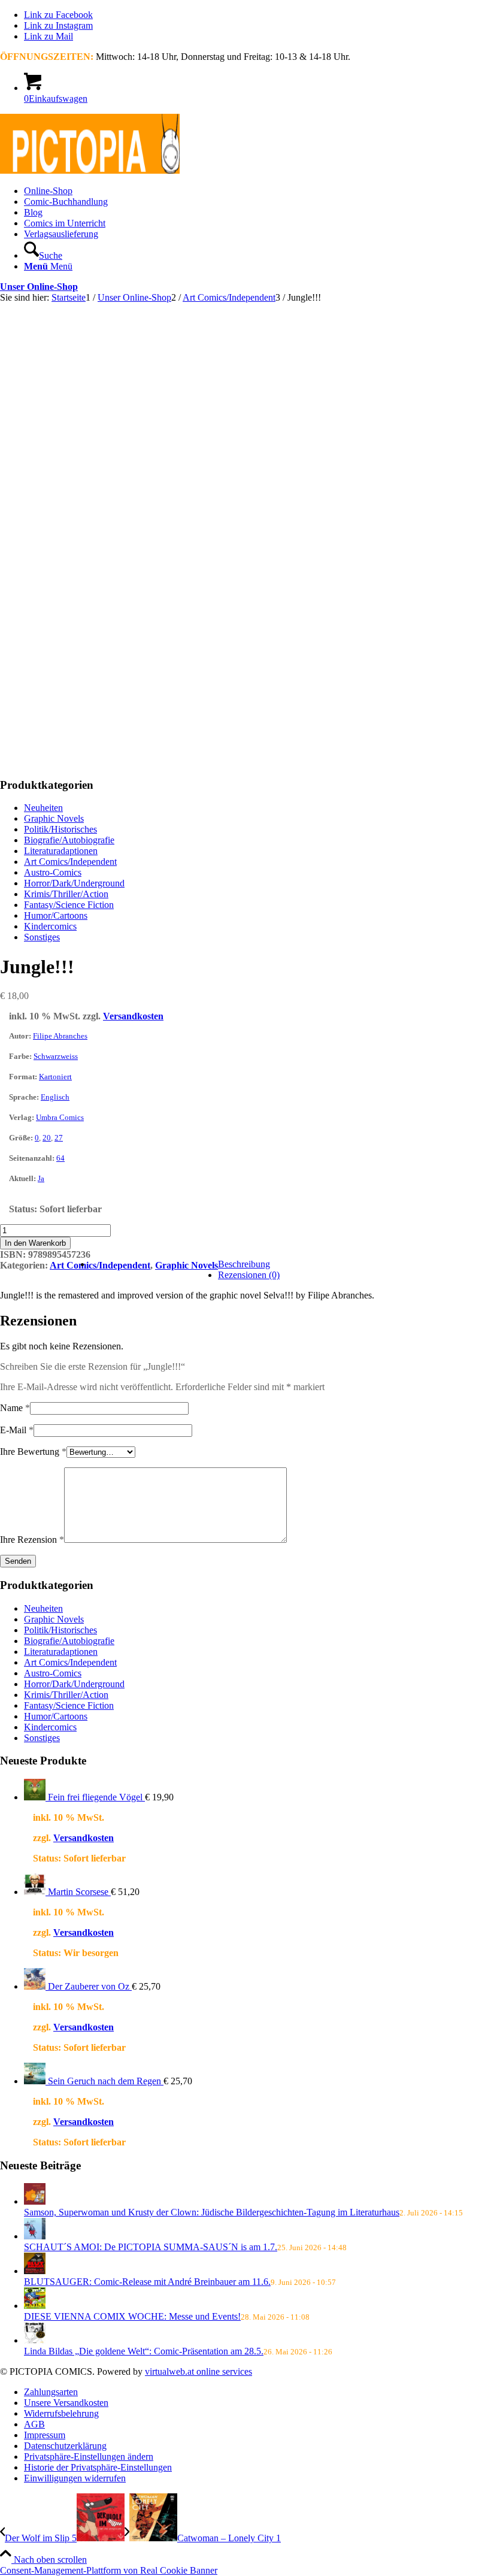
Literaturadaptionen (61, 851)
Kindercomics (50, 926)
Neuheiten (43, 808)
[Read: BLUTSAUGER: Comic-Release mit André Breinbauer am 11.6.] (35, 2271)
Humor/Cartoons (56, 915)
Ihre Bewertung (33, 1452)
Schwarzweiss (56, 1056)
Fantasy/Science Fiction (69, 905)
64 (60, 1158)
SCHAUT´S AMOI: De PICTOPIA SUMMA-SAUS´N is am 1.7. (151, 2247)
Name (15, 1408)
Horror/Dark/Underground (74, 883)
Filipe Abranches (60, 1036)
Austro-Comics (53, 872)
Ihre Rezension (32, 1540)
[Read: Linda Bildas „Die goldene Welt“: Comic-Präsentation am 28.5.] (35, 2340)
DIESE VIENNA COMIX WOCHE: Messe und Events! (132, 2316)
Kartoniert (55, 1077)
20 (47, 1138)
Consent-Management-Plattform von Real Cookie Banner (109, 2570)
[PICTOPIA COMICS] (90, 170)
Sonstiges (42, 937)
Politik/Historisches (60, 829)
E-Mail (17, 1430)
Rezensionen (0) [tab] (249, 1275)
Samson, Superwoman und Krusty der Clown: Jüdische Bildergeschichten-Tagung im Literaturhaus (212, 2212)
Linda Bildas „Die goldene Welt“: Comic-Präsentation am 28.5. (144, 2351)
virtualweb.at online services (198, 2371)
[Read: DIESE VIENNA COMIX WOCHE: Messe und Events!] (35, 2306)
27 (59, 1138)
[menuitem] (257, 191)
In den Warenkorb (35, 1243)
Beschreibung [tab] (244, 1264)
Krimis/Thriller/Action (66, 894)
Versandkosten (133, 1016)
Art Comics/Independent (70, 862)
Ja (41, 1178)
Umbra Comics (60, 1117)
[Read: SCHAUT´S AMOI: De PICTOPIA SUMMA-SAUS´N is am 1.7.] (35, 2236)
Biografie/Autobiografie (69, 840)
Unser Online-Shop (39, 287)
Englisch (55, 1097)
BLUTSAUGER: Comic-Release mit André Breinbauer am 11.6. (147, 2282)
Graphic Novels (54, 818)
